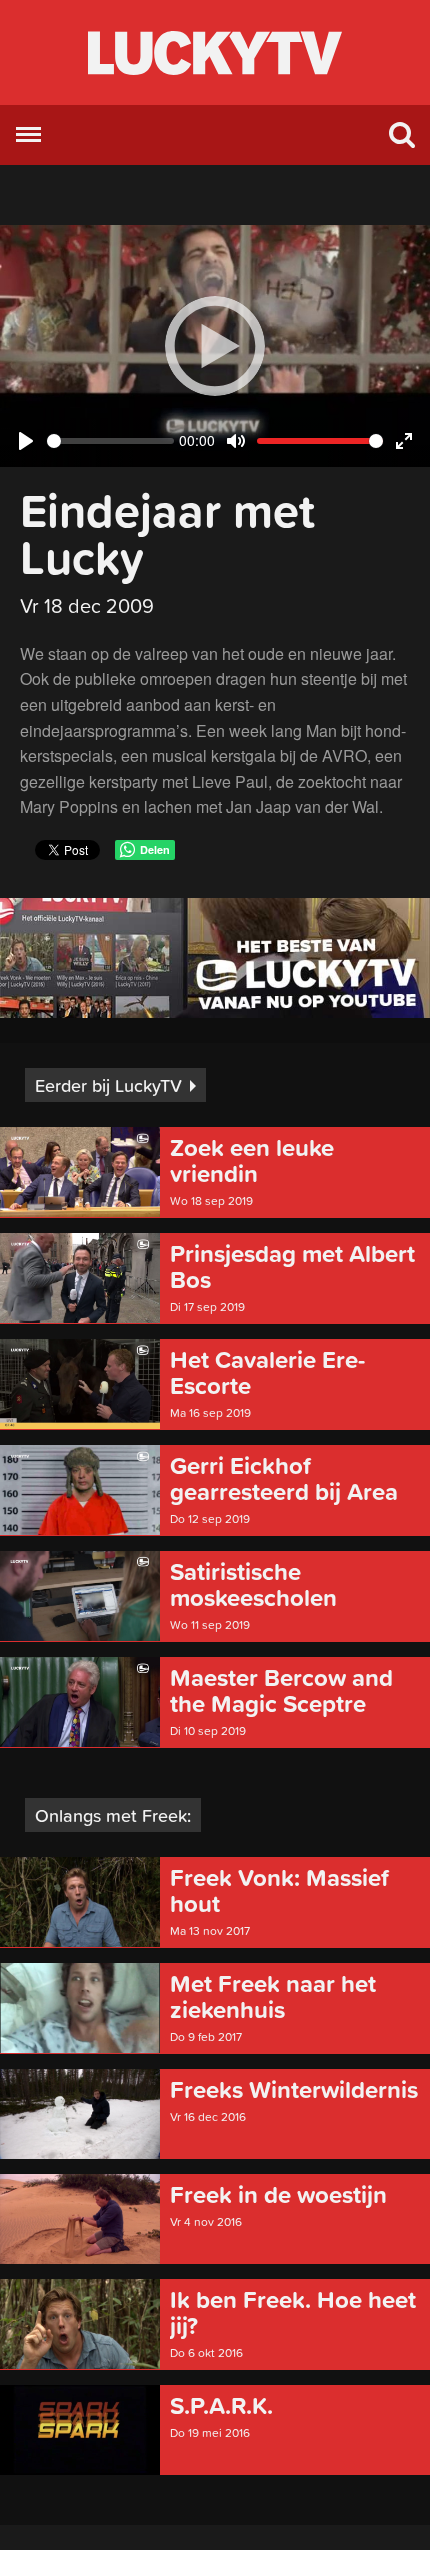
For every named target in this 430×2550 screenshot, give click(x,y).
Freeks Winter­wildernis (294, 2090)
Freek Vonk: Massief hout (279, 1891)
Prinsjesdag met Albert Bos (292, 1267)
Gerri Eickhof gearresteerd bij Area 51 (284, 1479)
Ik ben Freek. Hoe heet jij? (293, 2313)
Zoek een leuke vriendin (252, 1161)
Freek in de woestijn (278, 2195)
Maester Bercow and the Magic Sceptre (281, 1691)
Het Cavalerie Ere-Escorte (267, 1373)
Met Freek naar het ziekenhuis (273, 1997)
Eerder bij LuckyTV (108, 1085)
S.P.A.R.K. (221, 2406)
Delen (155, 849)
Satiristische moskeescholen (253, 1585)
